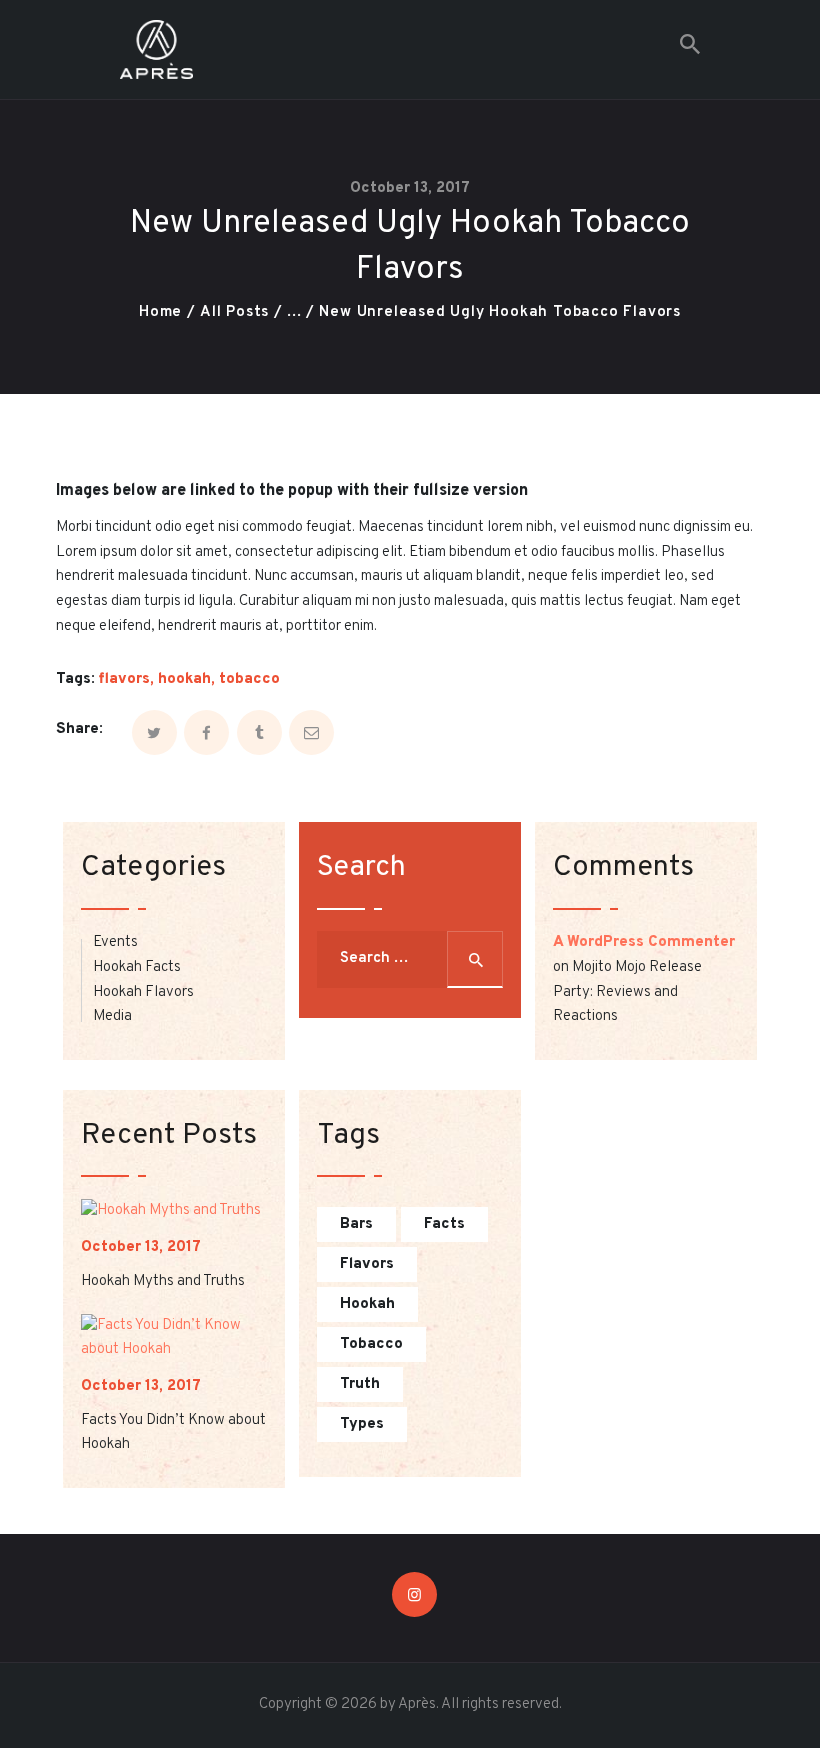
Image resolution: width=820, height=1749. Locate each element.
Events (115, 942)
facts (444, 1224)
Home (160, 312)
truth (360, 1384)
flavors (124, 679)
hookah (184, 679)
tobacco (249, 679)
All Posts (234, 312)
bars (356, 1224)
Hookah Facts (137, 967)
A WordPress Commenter (644, 942)
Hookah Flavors (143, 992)
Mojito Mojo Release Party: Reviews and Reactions (627, 992)
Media (112, 1016)
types (362, 1424)
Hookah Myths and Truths (163, 1281)
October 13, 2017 (410, 188)
